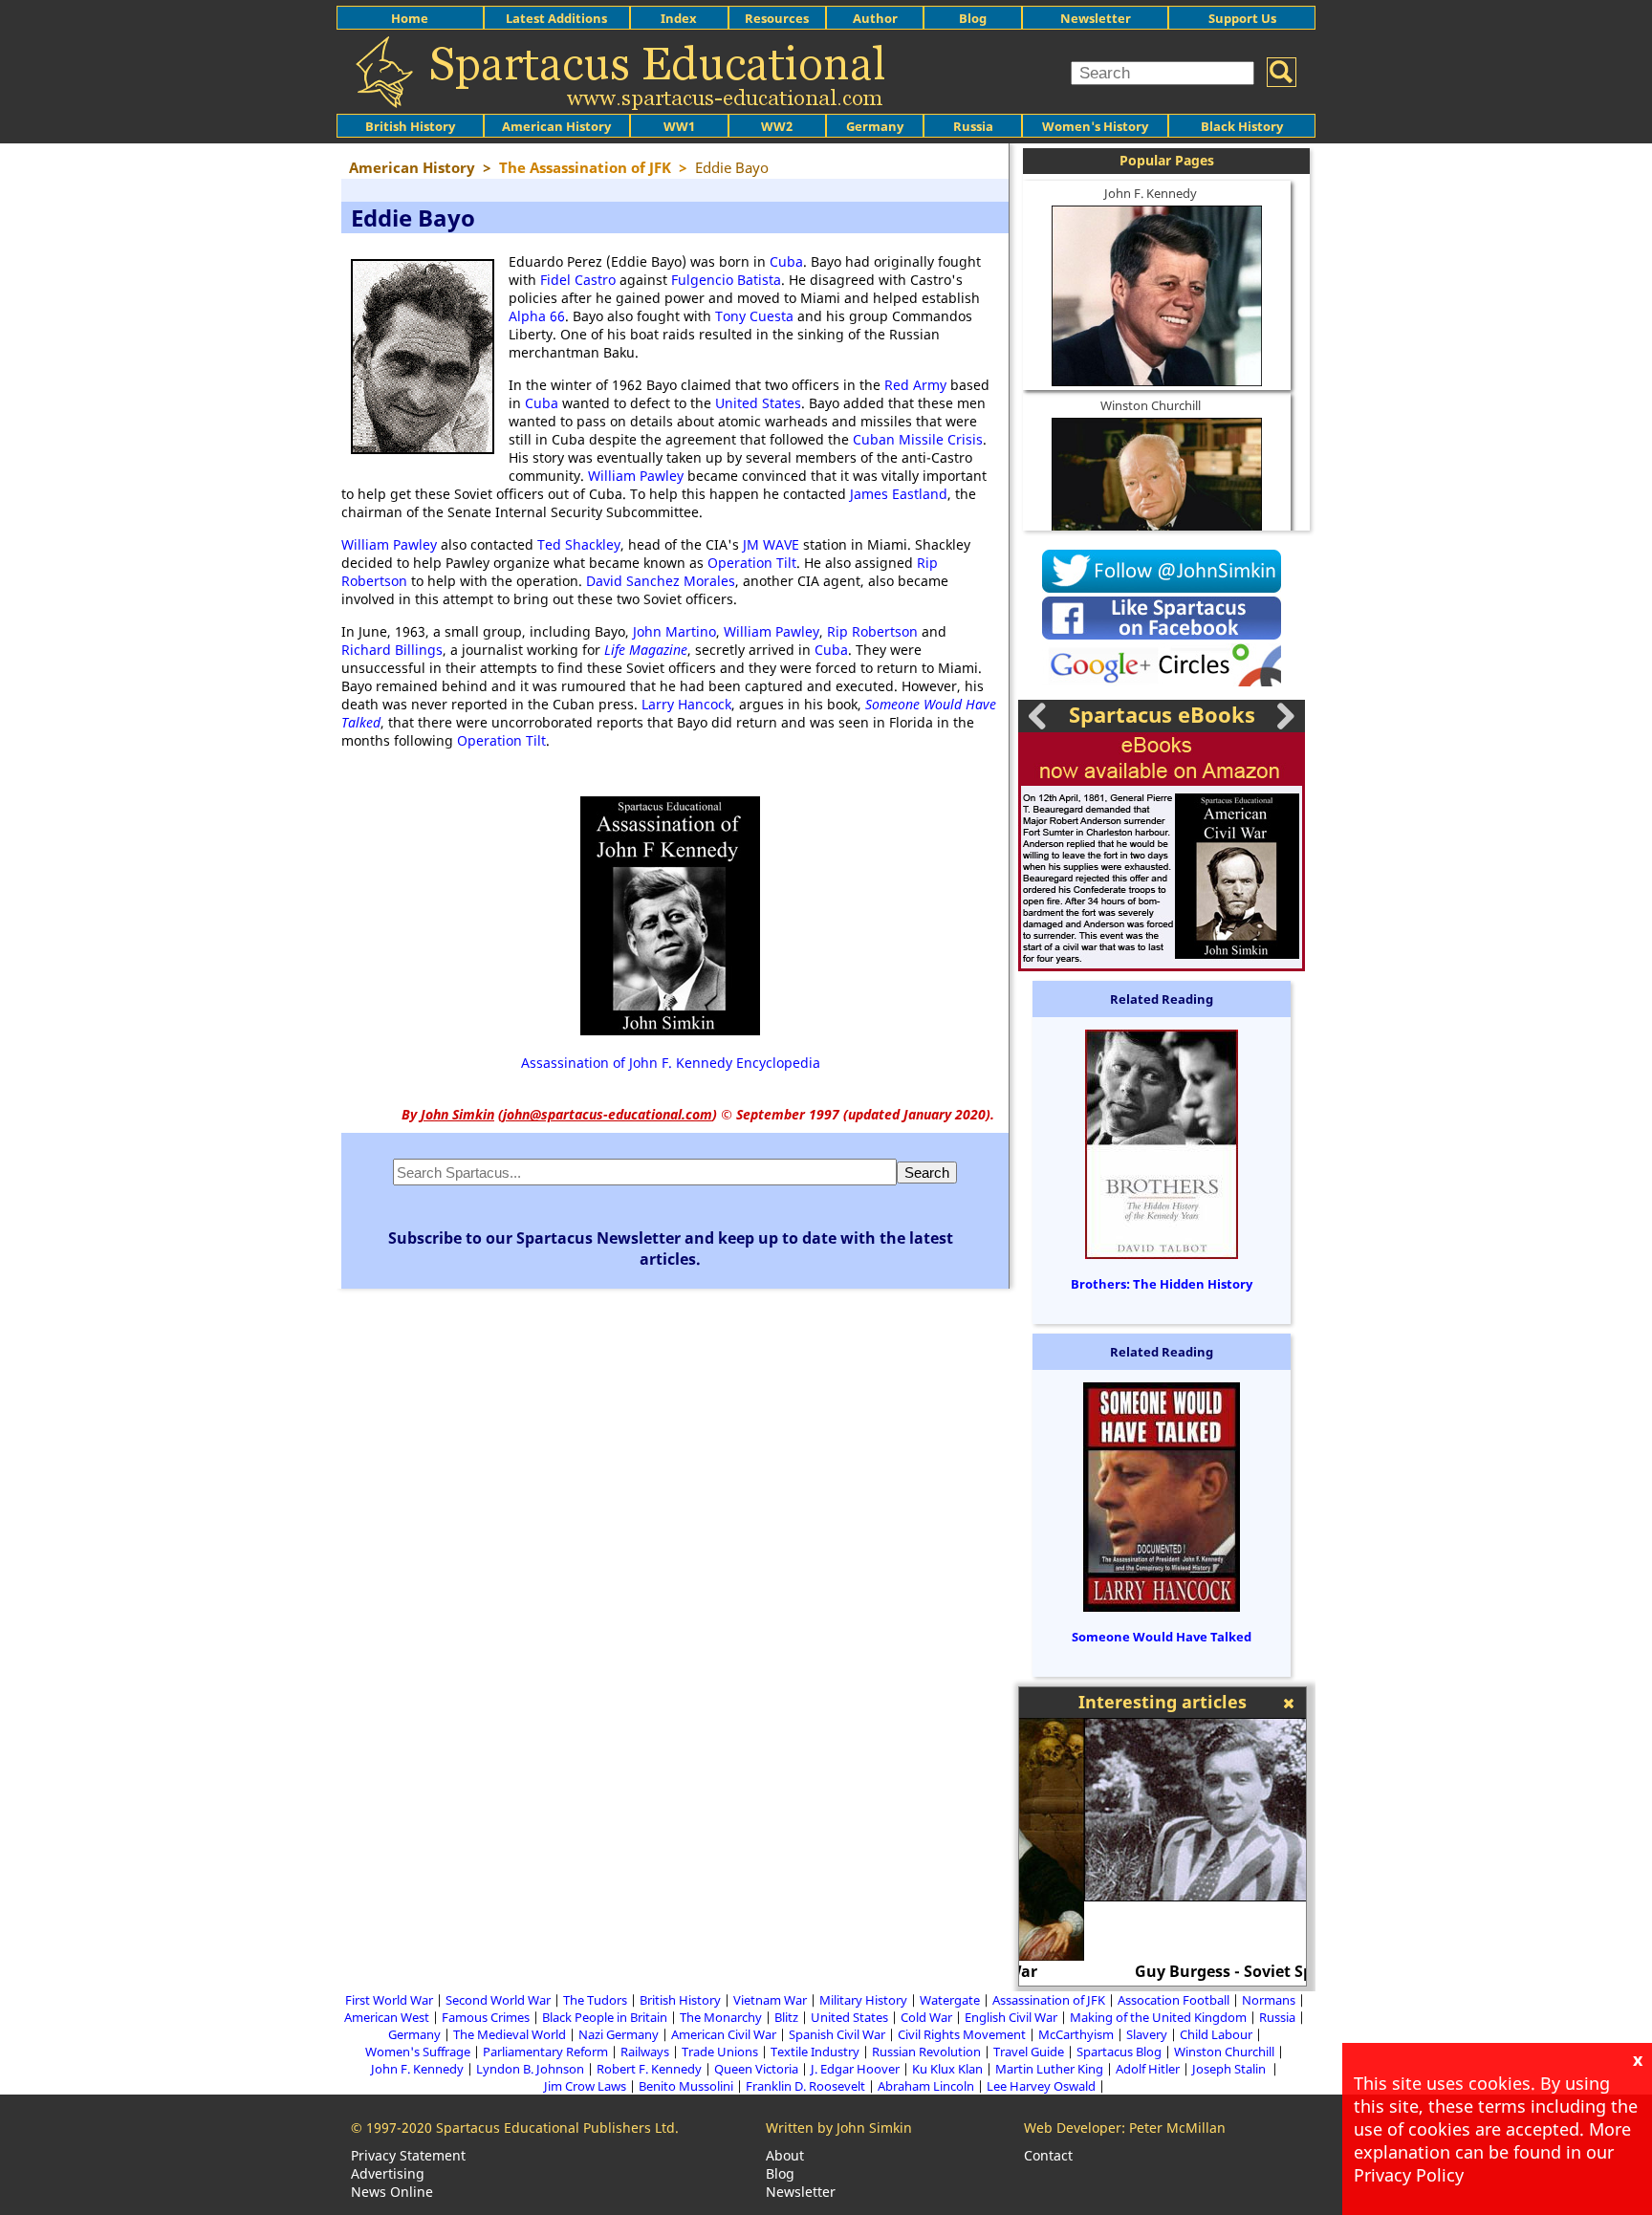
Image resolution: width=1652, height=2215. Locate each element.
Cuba (786, 261)
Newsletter (1096, 18)
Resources (777, 18)
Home (410, 18)
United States (758, 403)
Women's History (1095, 126)
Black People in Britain (605, 2017)
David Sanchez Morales (661, 581)
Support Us (1242, 18)
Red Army (915, 385)
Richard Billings (392, 650)
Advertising (388, 2173)
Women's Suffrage (418, 2052)
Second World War (498, 2000)
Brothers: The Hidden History (1162, 1284)
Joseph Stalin (1230, 2069)
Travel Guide (1029, 2052)
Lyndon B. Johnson (530, 2069)
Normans (1269, 2000)
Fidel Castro (578, 280)
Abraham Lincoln (926, 2086)
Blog (973, 18)
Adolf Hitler (1148, 2069)
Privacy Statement (408, 2155)
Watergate (950, 2000)
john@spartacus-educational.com (608, 1114)
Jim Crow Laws (585, 2086)
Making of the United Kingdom (1158, 2017)
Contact (1048, 2155)
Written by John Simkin (839, 2128)
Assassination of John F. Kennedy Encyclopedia (671, 1063)
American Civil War (724, 2034)
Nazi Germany (619, 2034)
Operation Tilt (752, 563)
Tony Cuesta (754, 316)
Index (679, 18)
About (785, 2155)
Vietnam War (770, 2000)
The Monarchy (721, 2017)
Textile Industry (815, 2052)
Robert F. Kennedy (649, 2069)
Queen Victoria (756, 2069)
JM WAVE (771, 544)
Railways (645, 2052)
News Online (392, 2192)
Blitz (786, 2017)
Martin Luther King (1049, 2069)
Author (875, 18)
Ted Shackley (579, 544)
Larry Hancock (686, 704)
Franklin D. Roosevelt (805, 2086)
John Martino (674, 631)
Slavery (1147, 2034)
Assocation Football (1174, 2000)
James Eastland (899, 494)
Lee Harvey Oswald (1041, 2086)
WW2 (777, 126)
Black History (1242, 126)
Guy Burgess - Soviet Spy (1163, 1971)
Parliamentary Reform (545, 2052)
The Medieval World (510, 2034)
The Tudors (595, 2000)
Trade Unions (720, 2052)
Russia (973, 126)
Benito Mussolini (686, 2086)
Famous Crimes (486, 2017)
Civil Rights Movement (962, 2034)
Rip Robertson (872, 631)
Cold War (926, 2017)
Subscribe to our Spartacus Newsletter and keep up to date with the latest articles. (671, 1249)
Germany (875, 126)
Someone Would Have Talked (1162, 1637)
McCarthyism (1076, 2034)
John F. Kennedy (1151, 193)
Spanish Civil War (837, 2034)
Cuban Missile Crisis (918, 439)
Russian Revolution (926, 2052)
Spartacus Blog (1119, 2052)
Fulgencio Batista (726, 280)
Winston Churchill (1151, 405)
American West (387, 2017)
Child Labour (1216, 2034)
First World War (389, 2000)
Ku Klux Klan (947, 2069)
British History (680, 2000)
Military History (863, 2000)
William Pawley (636, 476)
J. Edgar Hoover (855, 2069)
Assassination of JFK (1049, 2000)
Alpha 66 (537, 316)
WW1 (679, 126)
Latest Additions (556, 18)
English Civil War (1011, 2017)
